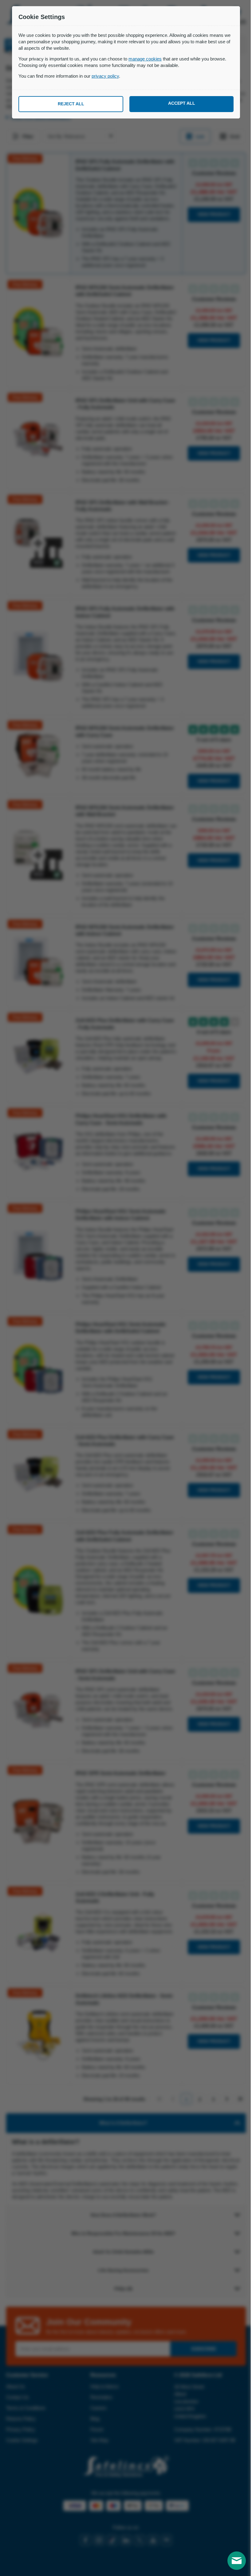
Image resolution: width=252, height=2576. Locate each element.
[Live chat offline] (232, 2561)
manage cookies (145, 59)
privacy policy (105, 76)
